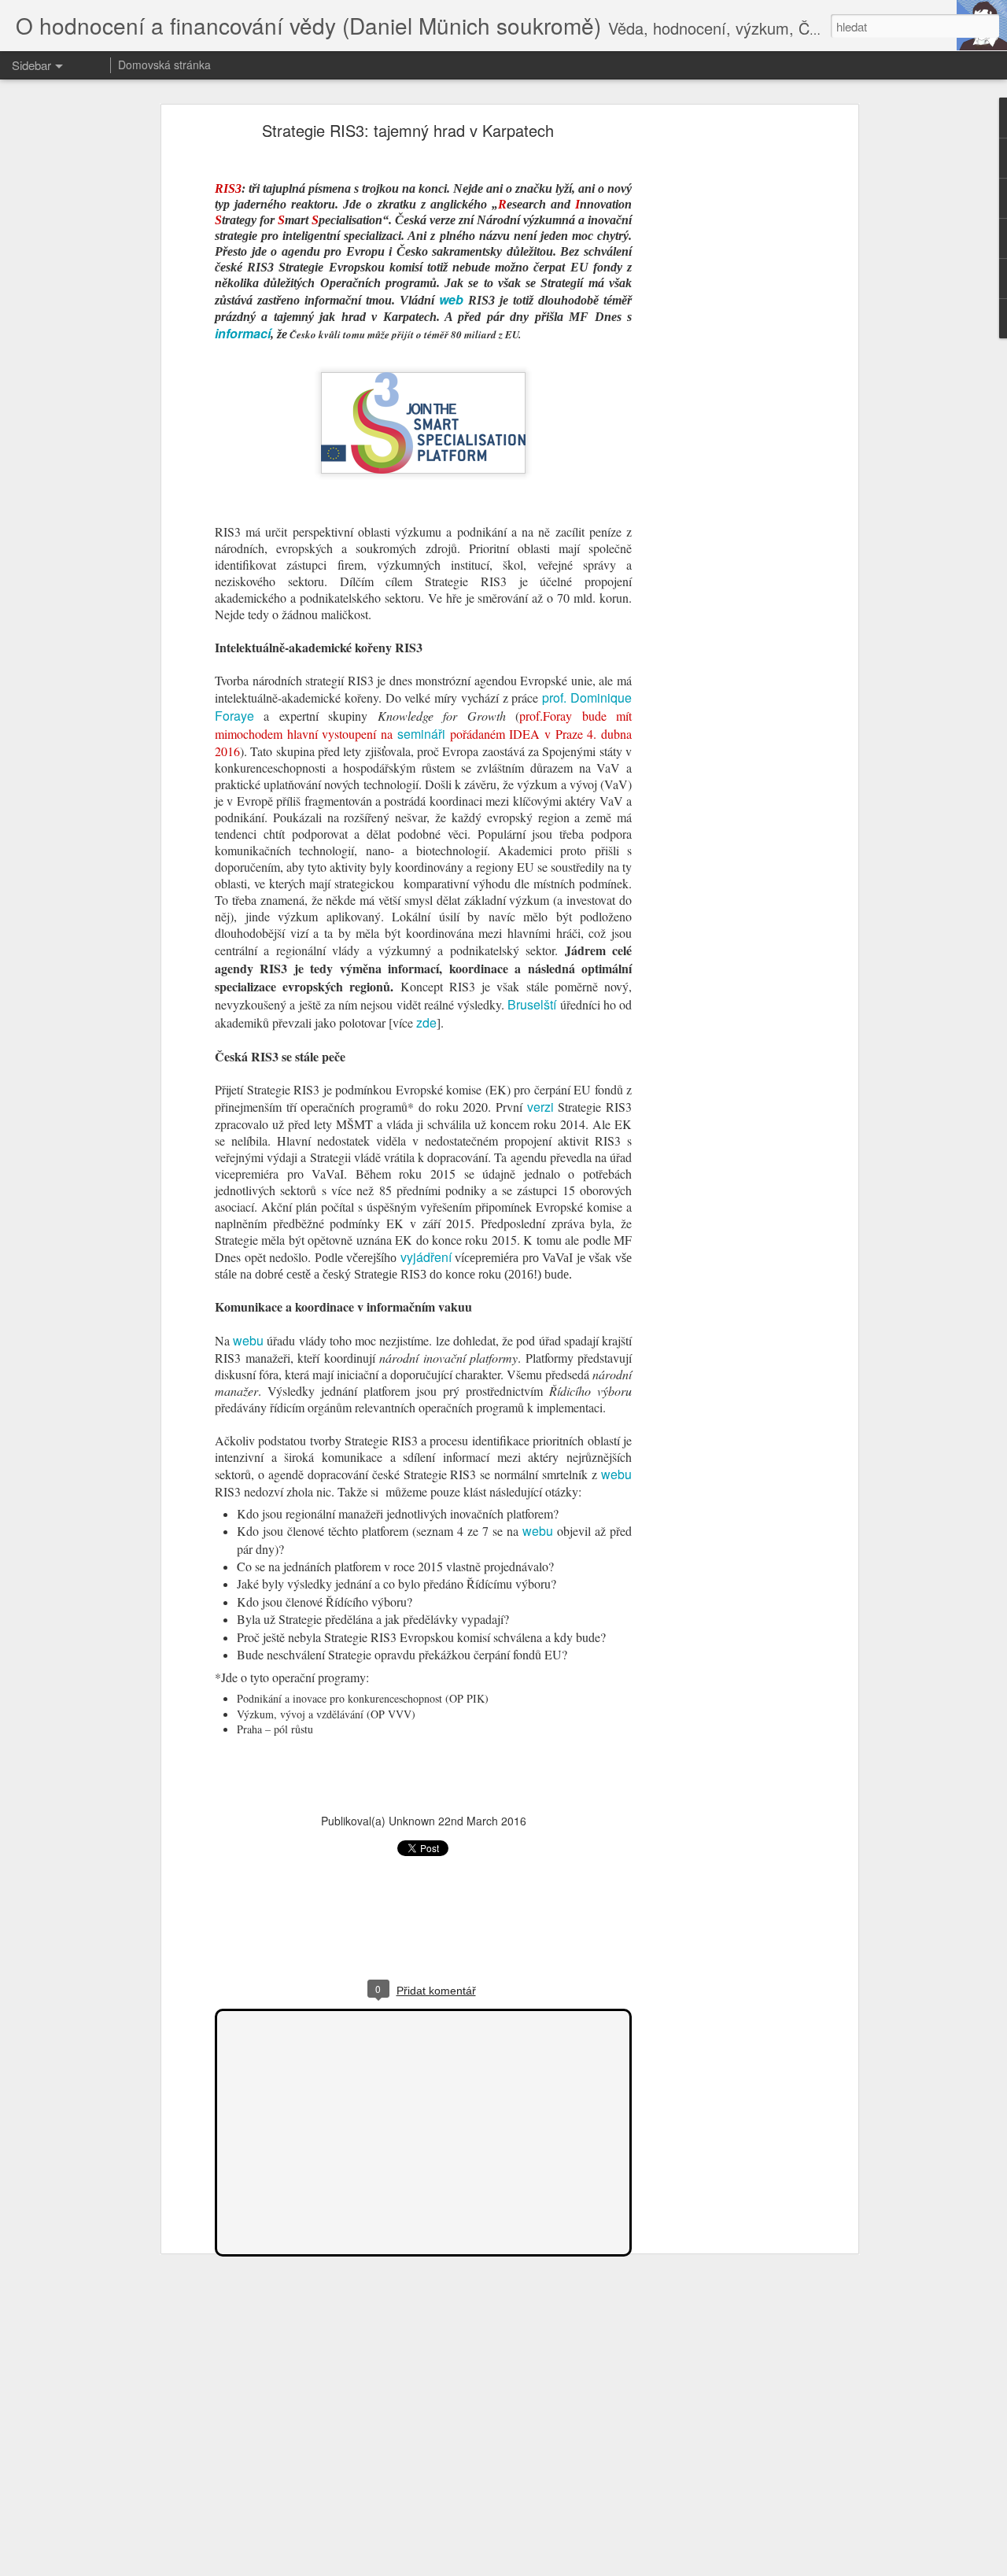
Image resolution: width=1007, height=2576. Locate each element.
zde (426, 1022)
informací (243, 333)
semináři (421, 734)
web (451, 299)
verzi (540, 1107)
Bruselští (532, 1004)
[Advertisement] (718, 375)
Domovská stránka (164, 65)
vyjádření (426, 1257)
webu (248, 1340)
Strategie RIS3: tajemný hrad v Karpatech (408, 130)
